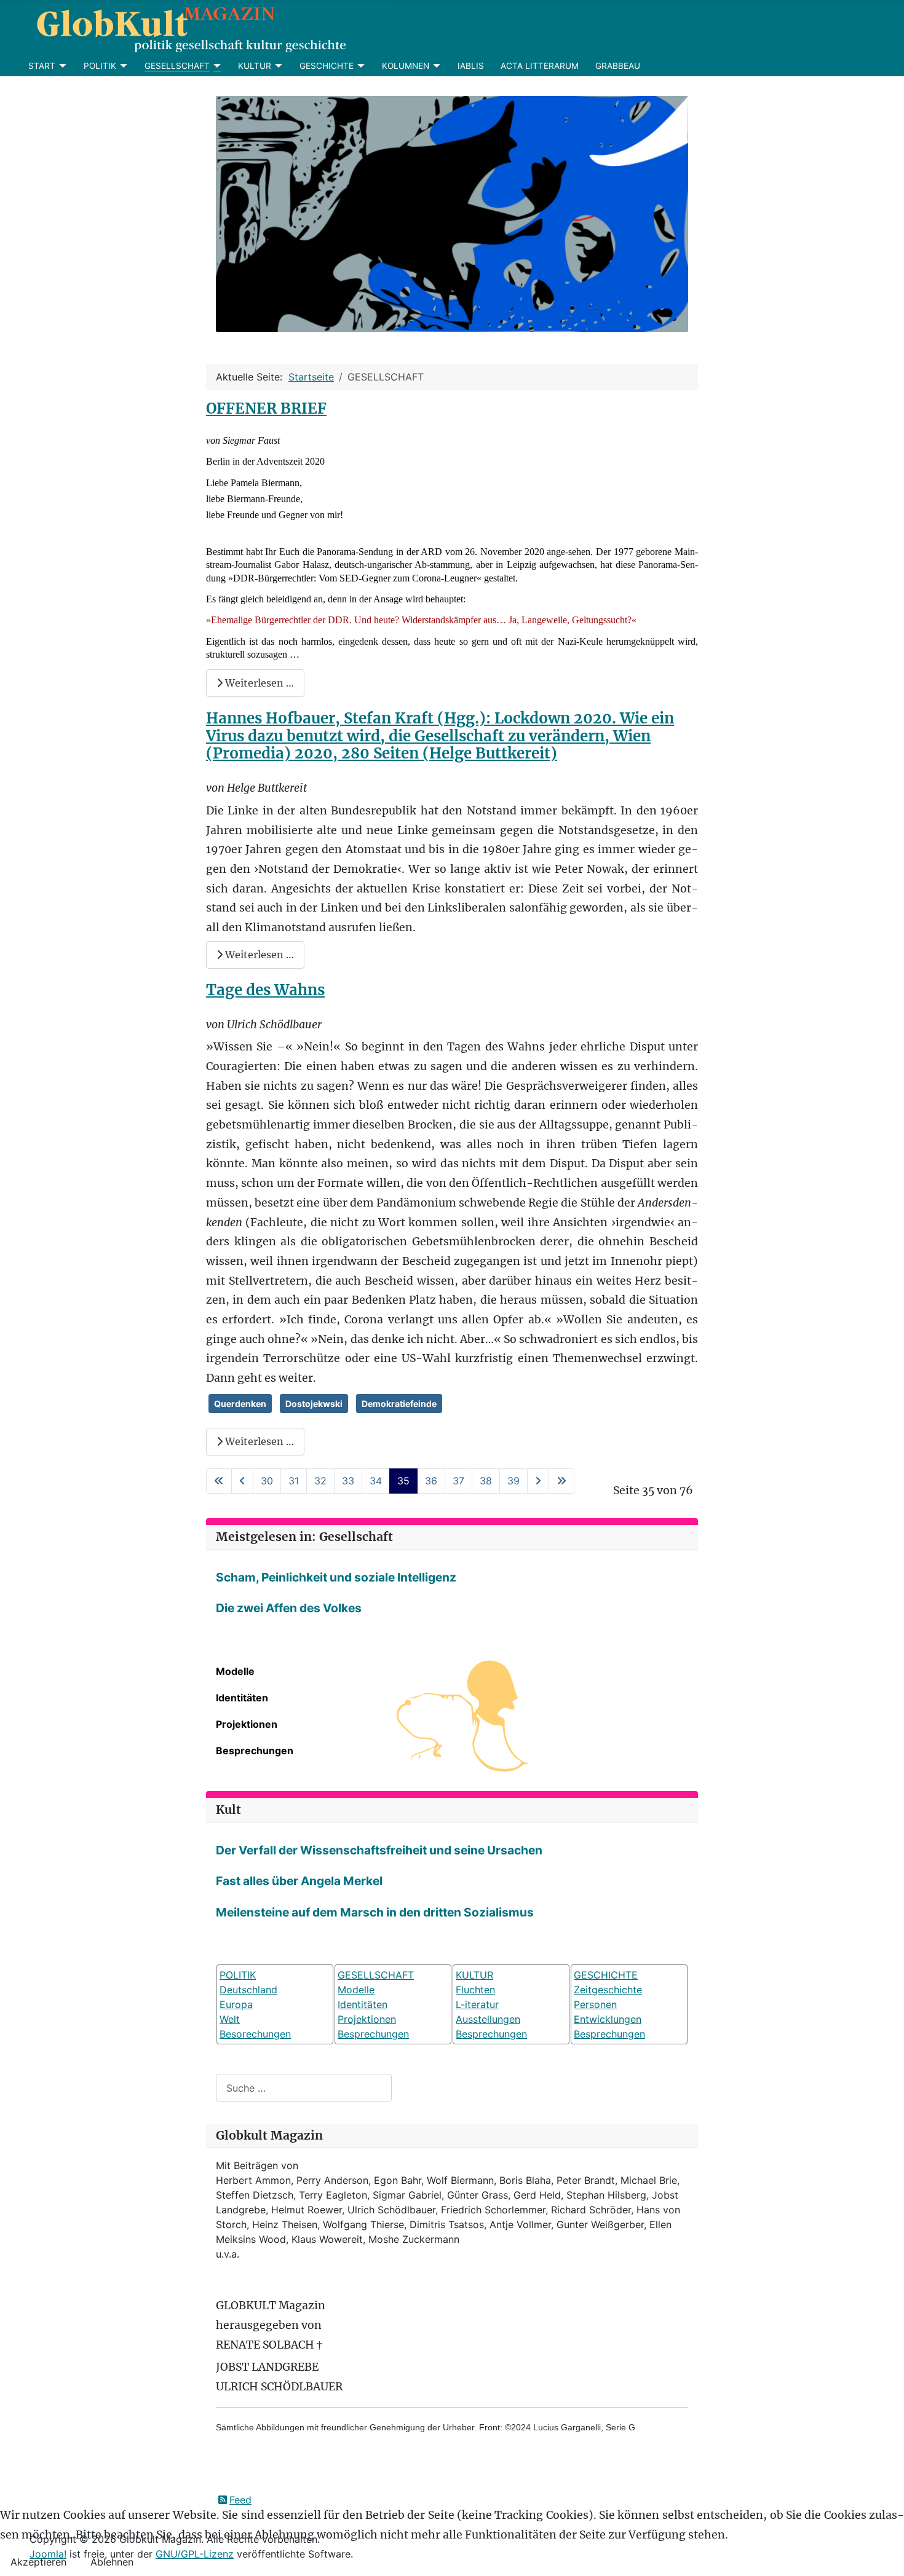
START (42, 66)
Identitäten (242, 1698)
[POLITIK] (122, 66)
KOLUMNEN (406, 66)
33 (348, 1481)
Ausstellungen (488, 2019)
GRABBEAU (618, 66)
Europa (236, 2004)
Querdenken (240, 1404)
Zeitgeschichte (608, 1990)
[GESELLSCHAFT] (216, 66)
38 (486, 1481)
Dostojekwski (314, 1404)
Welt (230, 2019)
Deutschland (248, 1990)
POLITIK (100, 66)
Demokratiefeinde (399, 1404)
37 (458, 1481)
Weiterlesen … (258, 683)
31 (294, 1481)
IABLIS (471, 66)
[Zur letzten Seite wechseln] (561, 1481)
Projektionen (247, 1724)
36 (431, 1481)
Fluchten (475, 1990)
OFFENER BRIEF (266, 408)
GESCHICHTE (327, 66)
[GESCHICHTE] (359, 66)
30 (267, 1481)
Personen (595, 2004)
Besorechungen (255, 2034)
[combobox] (304, 2088)
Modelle (235, 1671)
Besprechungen (255, 1751)
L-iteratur (477, 2004)
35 (403, 1481)
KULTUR (255, 66)
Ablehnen (112, 2562)
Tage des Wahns (265, 990)
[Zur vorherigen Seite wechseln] (242, 1481)
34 (376, 1481)
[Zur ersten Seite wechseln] (219, 1481)
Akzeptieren (38, 2562)
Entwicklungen (608, 2019)
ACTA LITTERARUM (540, 66)
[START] (61, 66)
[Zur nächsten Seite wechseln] (538, 1481)
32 (320, 1481)
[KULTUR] (277, 66)
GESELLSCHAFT (177, 66)
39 (513, 1481)
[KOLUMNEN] (435, 66)
